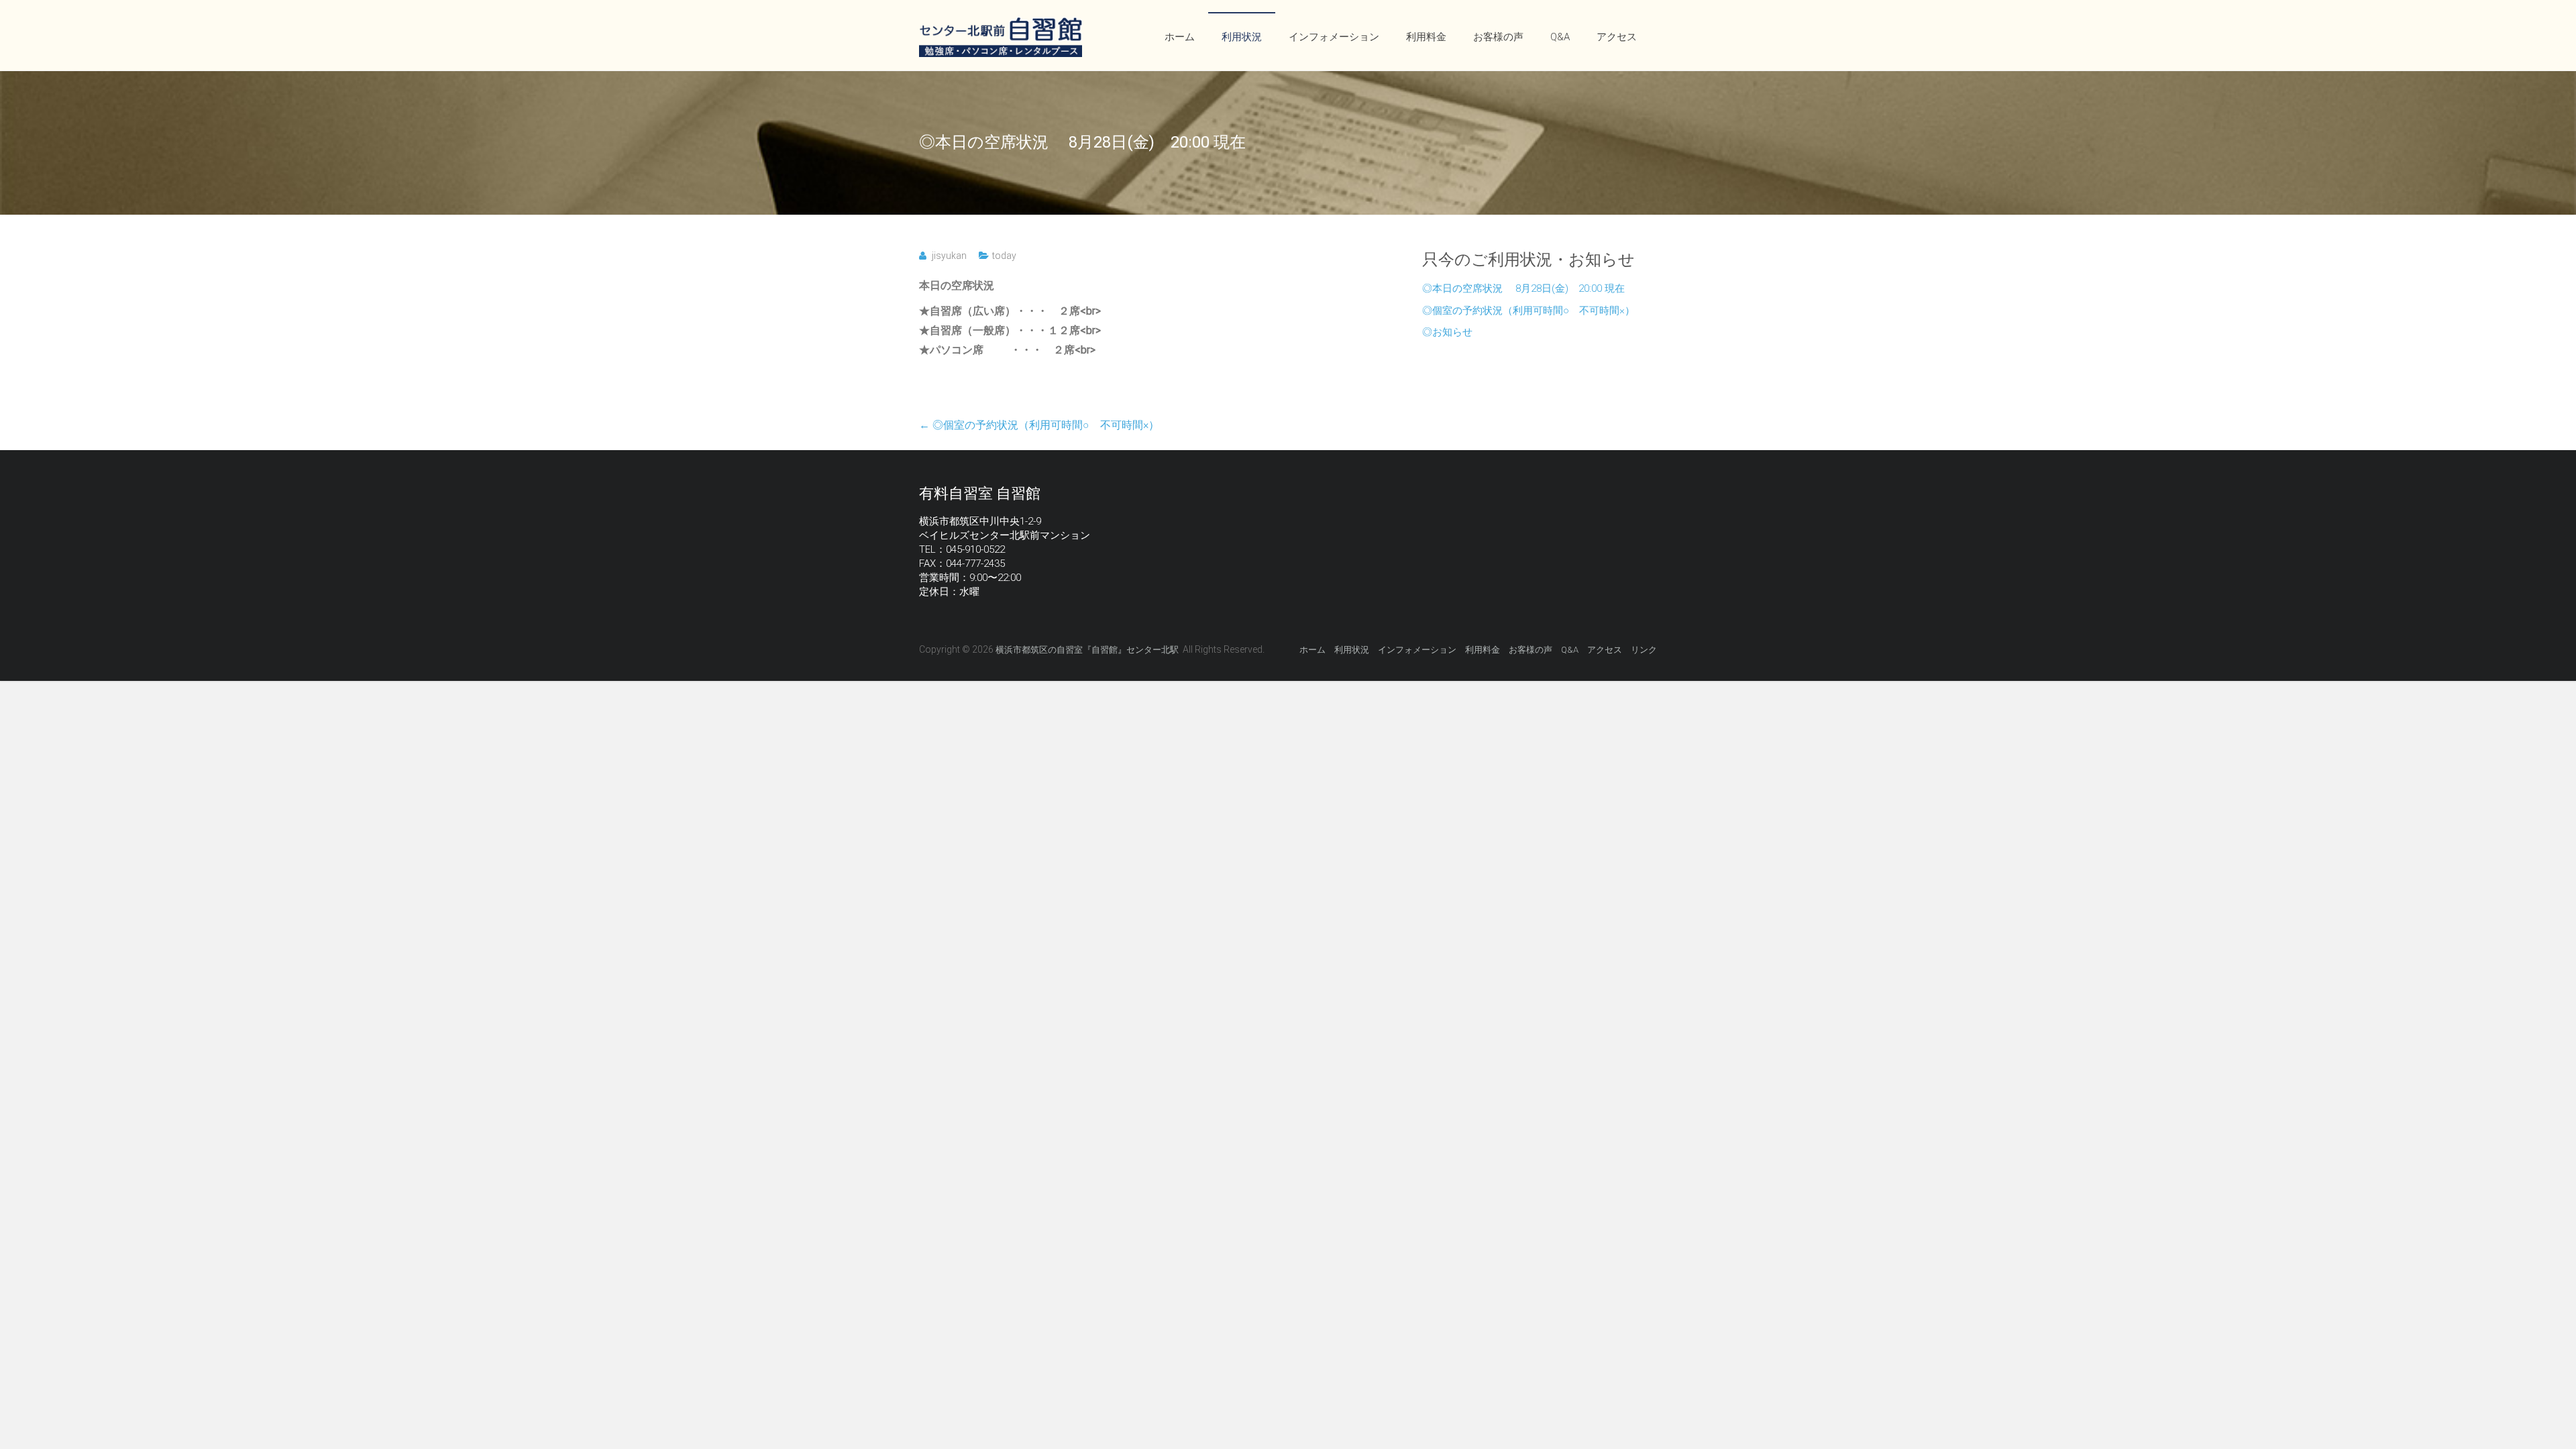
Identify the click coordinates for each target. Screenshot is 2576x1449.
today (1004, 256)
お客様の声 (1498, 37)
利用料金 (1426, 37)
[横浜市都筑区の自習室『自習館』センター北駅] (1001, 24)
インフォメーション (1334, 37)
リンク (1644, 650)
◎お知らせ (1447, 332)
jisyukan (949, 256)
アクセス (1617, 37)
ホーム (1180, 37)
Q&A (1560, 37)
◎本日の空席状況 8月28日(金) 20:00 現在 (1523, 288)
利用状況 (1242, 37)
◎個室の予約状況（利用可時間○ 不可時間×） (1039, 425)
